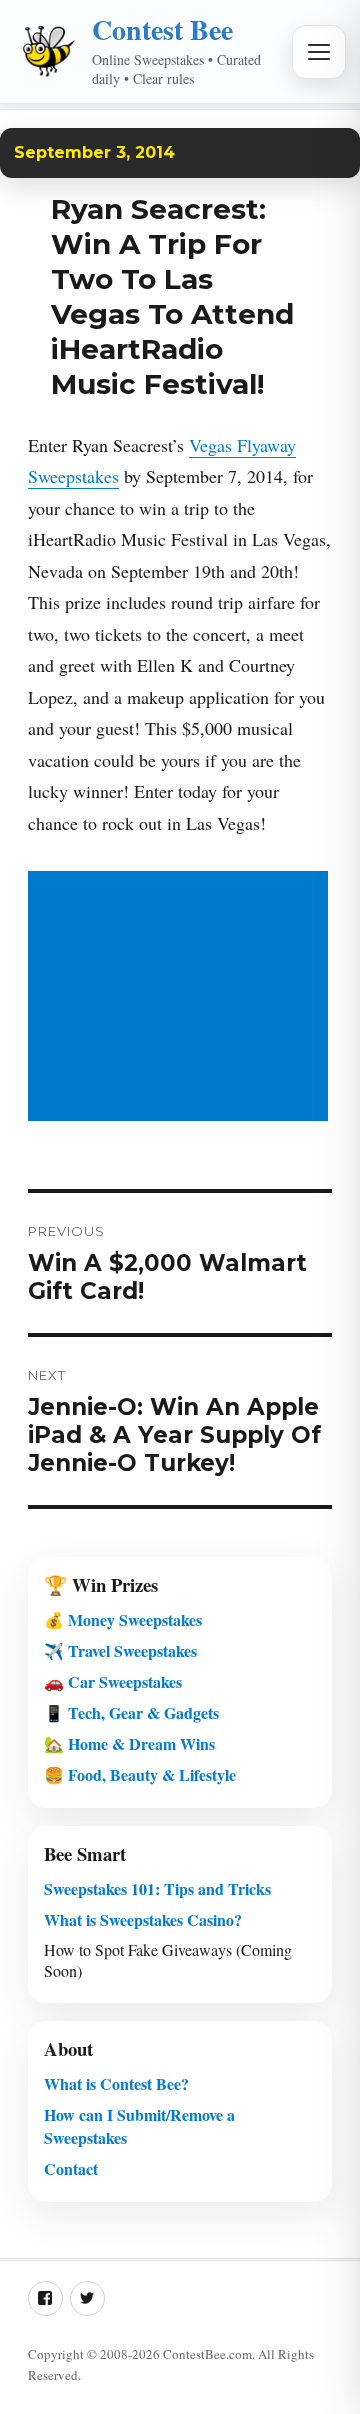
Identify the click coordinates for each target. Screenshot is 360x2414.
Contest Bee (162, 29)
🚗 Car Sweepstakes (113, 1681)
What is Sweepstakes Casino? (143, 1919)
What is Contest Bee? (116, 2083)
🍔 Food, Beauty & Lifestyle (140, 1774)
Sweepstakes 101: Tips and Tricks (157, 1888)
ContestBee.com (207, 2354)
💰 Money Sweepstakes (123, 1619)
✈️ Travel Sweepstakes (120, 1650)
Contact (71, 2168)
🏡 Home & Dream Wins (129, 1743)
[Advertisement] (182, 998)
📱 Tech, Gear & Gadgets (131, 1712)
